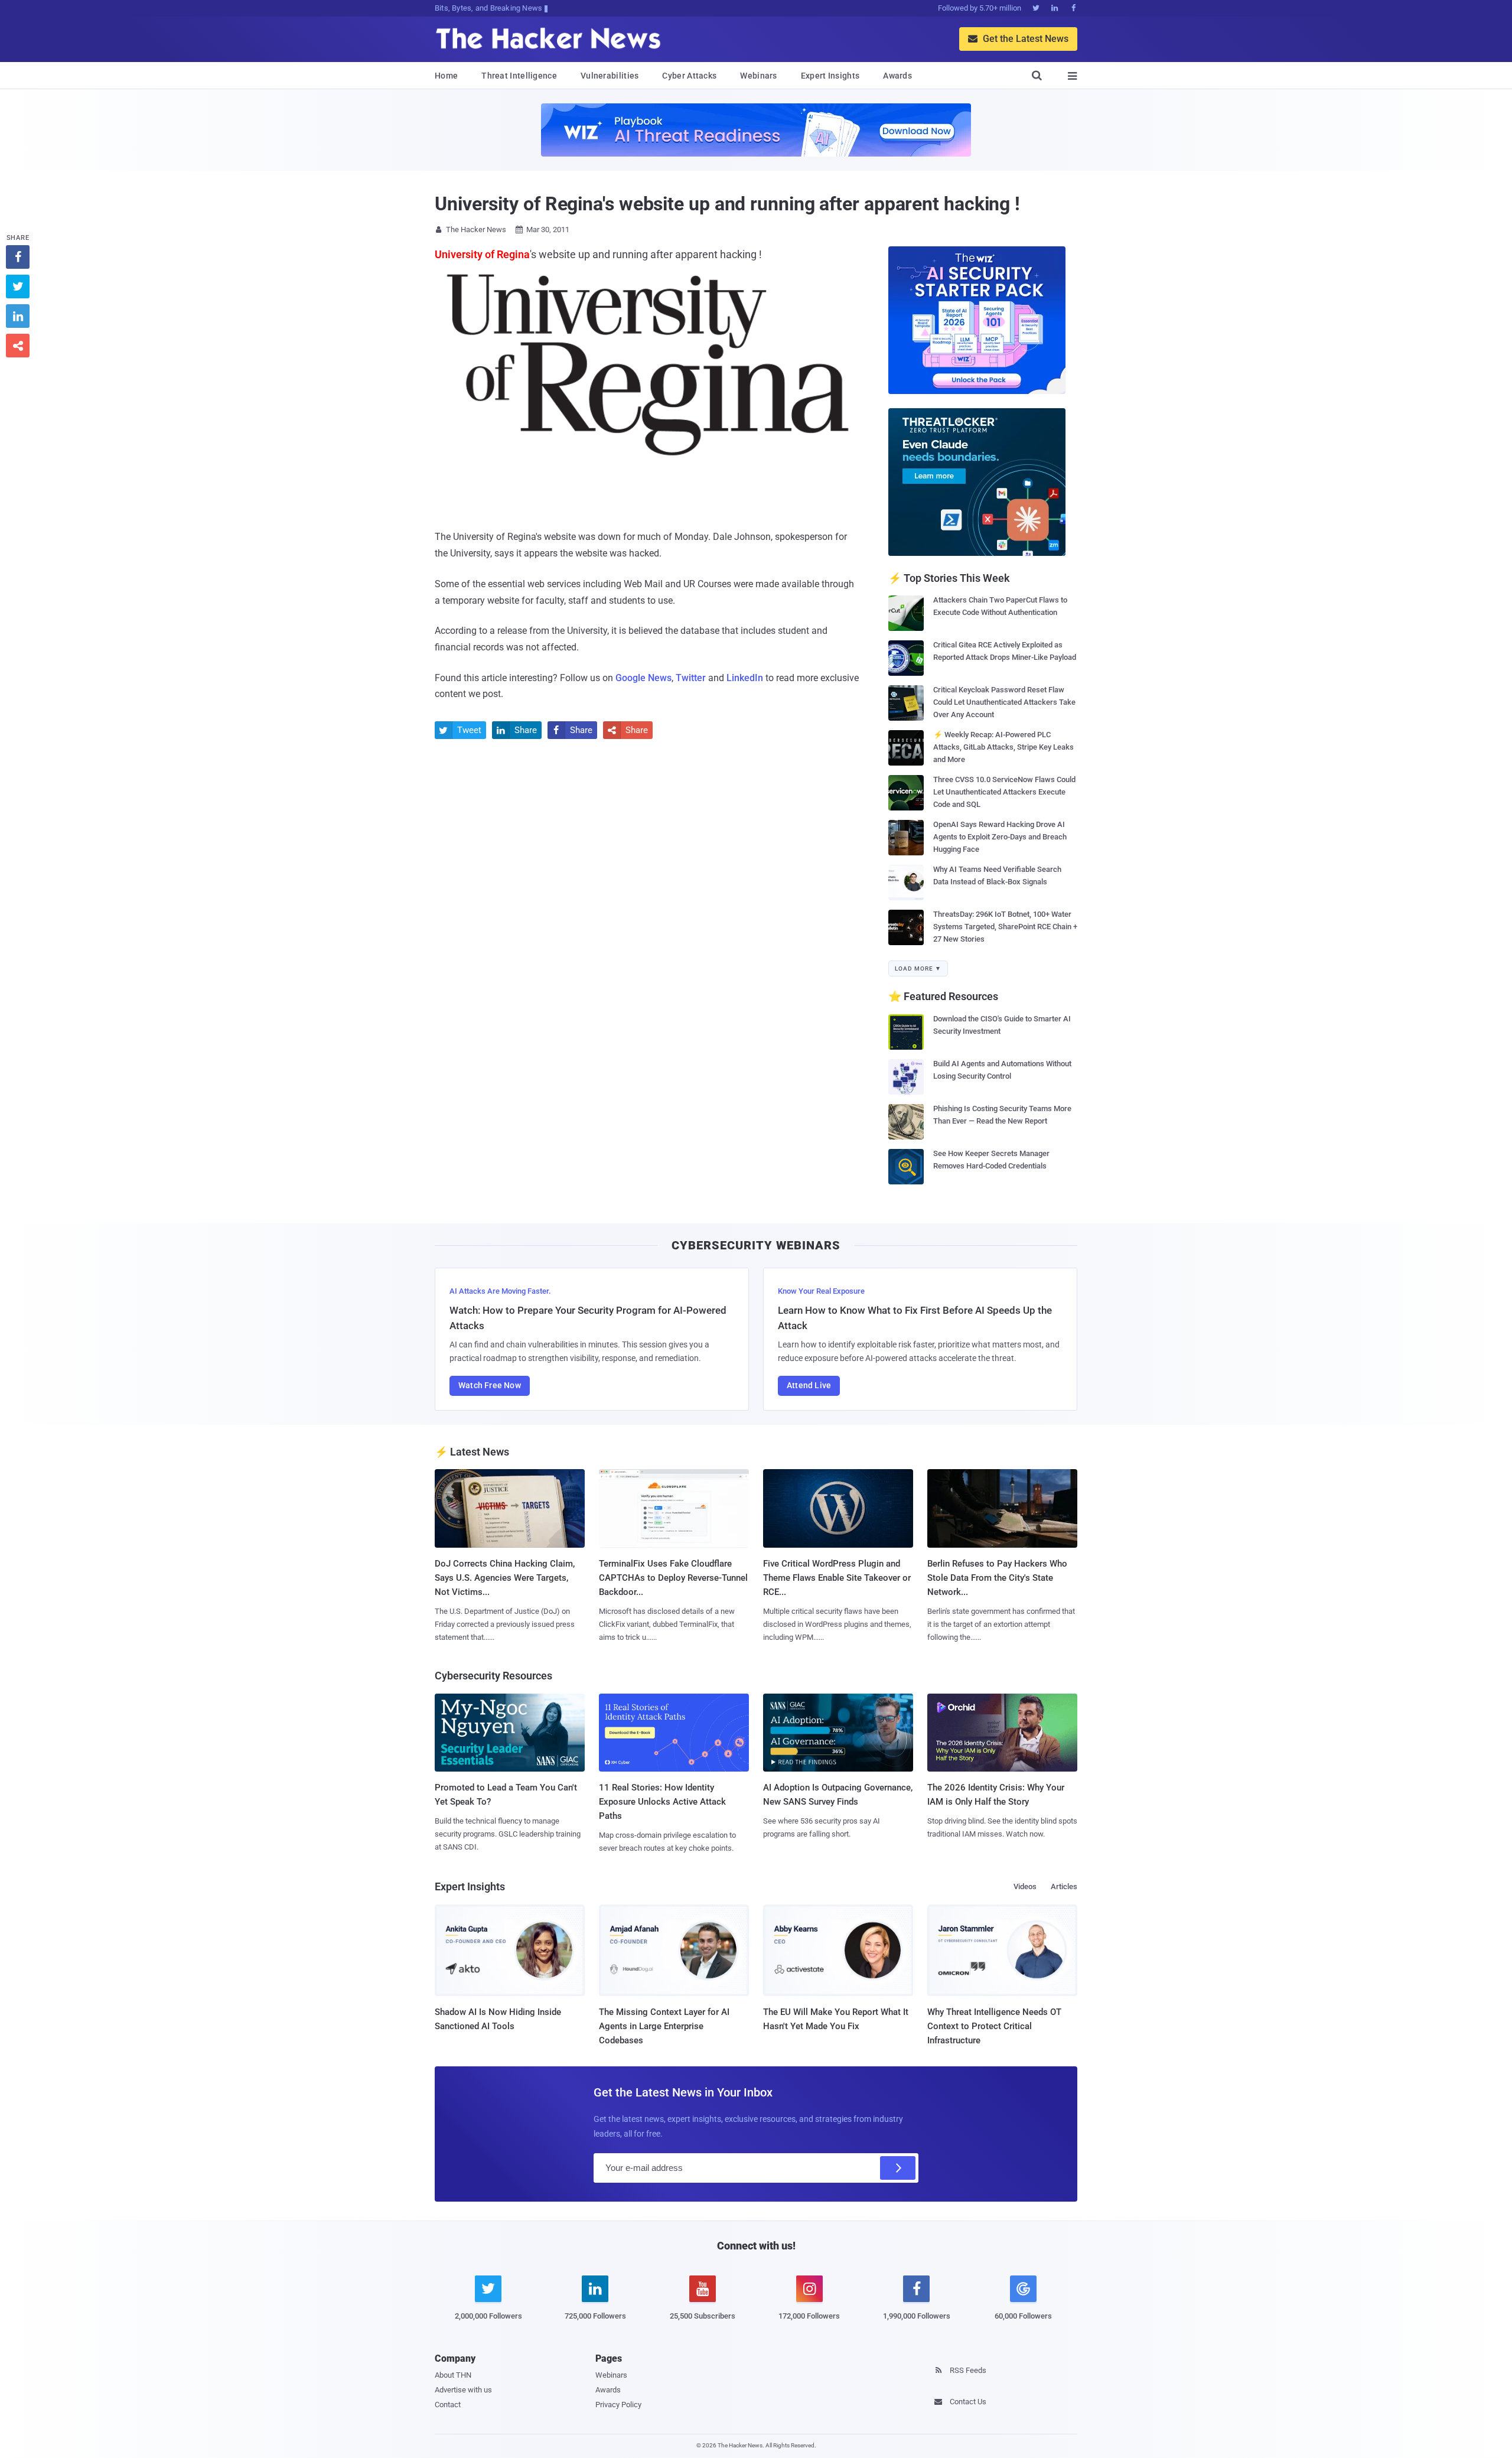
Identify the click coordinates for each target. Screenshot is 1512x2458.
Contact (448, 2405)
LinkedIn (745, 678)
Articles (1064, 1886)
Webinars (758, 76)
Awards (897, 76)
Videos (1025, 1886)
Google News (643, 678)
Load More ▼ (918, 968)
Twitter (691, 678)
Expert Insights (830, 76)
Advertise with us (463, 2390)
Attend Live (809, 1385)
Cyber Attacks (689, 76)
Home (446, 76)
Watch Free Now (490, 1385)
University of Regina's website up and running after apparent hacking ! (727, 204)
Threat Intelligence (519, 76)
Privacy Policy (618, 2405)
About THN (453, 2375)
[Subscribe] (898, 2168)
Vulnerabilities (610, 76)
